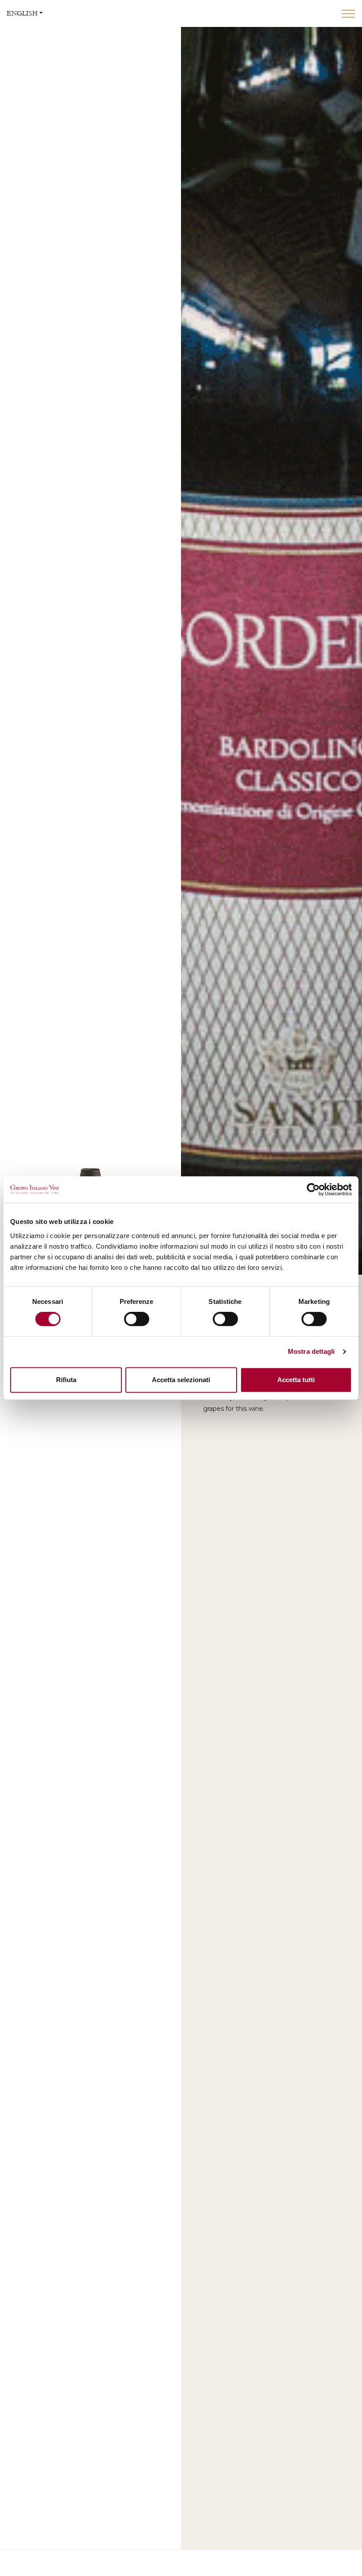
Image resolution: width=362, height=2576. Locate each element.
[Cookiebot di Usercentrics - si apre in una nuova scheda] (313, 1189)
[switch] (137, 1319)
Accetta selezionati (181, 1380)
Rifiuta (66, 1380)
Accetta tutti (296, 1380)
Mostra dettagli (311, 1351)
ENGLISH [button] (22, 13)
